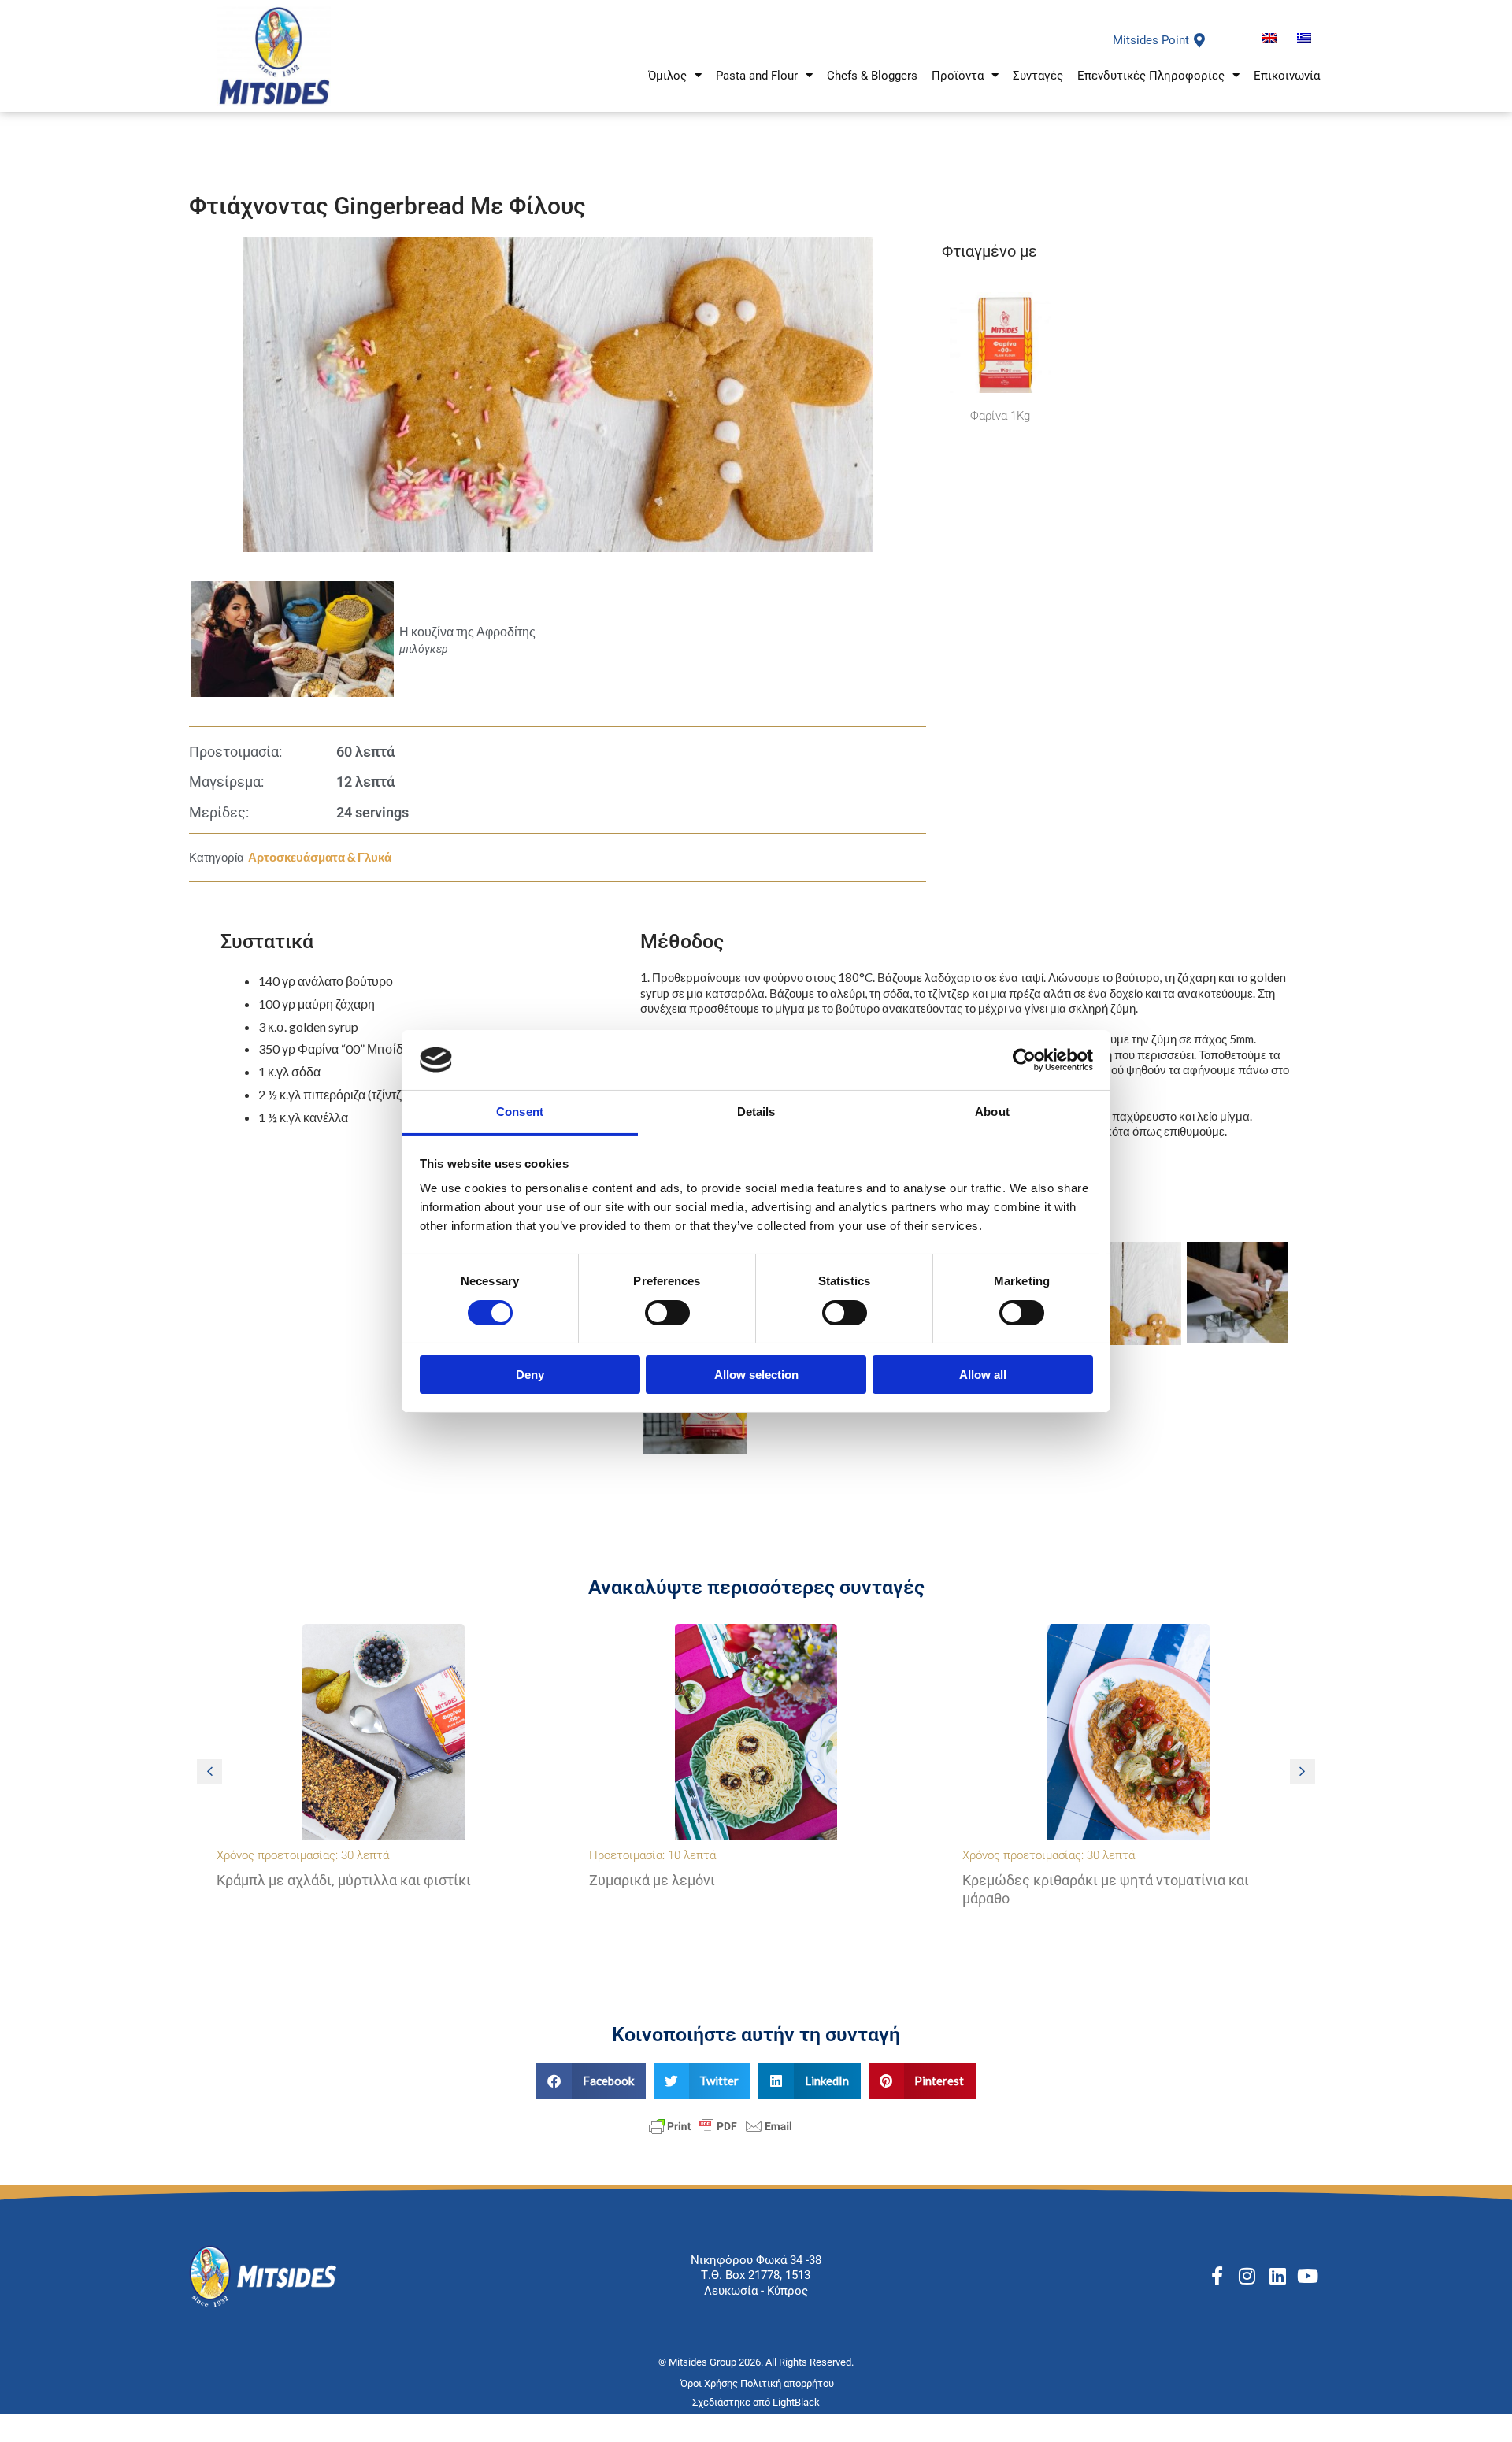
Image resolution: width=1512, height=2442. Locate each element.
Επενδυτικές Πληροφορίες (1151, 76)
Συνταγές (1038, 76)
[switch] (667, 1313)
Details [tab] (756, 1112)
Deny (530, 1375)
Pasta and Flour (757, 76)
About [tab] (992, 1112)
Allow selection (756, 1375)
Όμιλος (667, 76)
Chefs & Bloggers (872, 76)
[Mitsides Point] (1199, 40)
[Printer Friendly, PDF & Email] (721, 2125)
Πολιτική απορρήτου (788, 2383)
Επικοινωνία (1287, 76)
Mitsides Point (1151, 40)
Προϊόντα (958, 76)
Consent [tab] (520, 1112)
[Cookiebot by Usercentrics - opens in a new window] (1024, 1060)
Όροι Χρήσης (710, 2383)
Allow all (983, 1375)
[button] (1303, 1772)
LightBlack (796, 2402)
